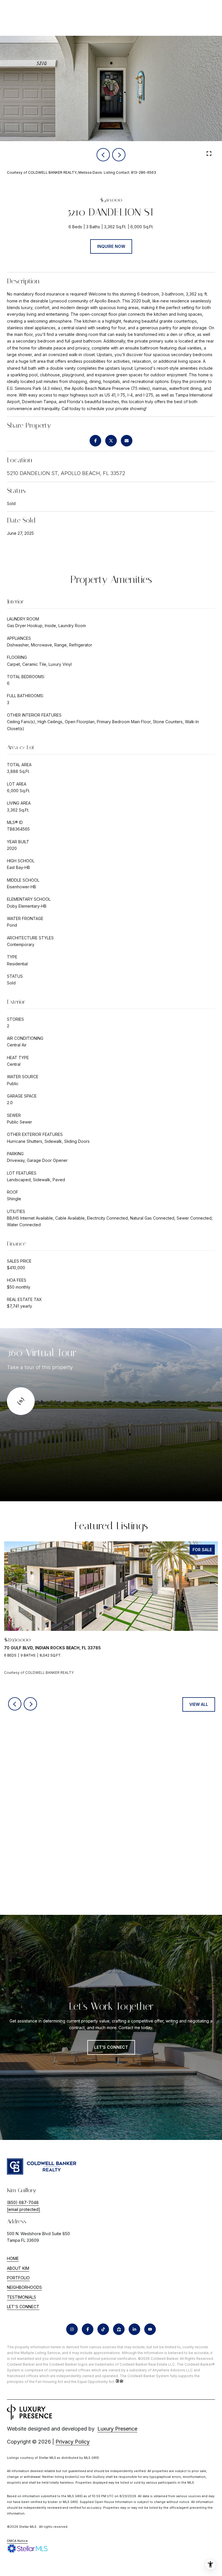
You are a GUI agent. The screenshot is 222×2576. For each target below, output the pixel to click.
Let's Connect (23, 2307)
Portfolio (18, 2278)
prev (103, 155)
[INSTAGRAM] (72, 2329)
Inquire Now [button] (111, 246)
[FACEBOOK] (88, 2329)
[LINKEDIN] (134, 2329)
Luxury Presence (117, 2429)
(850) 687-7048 (23, 2202)
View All (199, 1704)
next (119, 155)
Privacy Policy (73, 2442)
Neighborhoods (24, 2287)
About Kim (18, 2268)
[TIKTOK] (103, 2329)
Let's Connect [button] (111, 2047)
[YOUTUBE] (150, 2329)
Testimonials (22, 2297)
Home (13, 2258)
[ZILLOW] (119, 2329)
